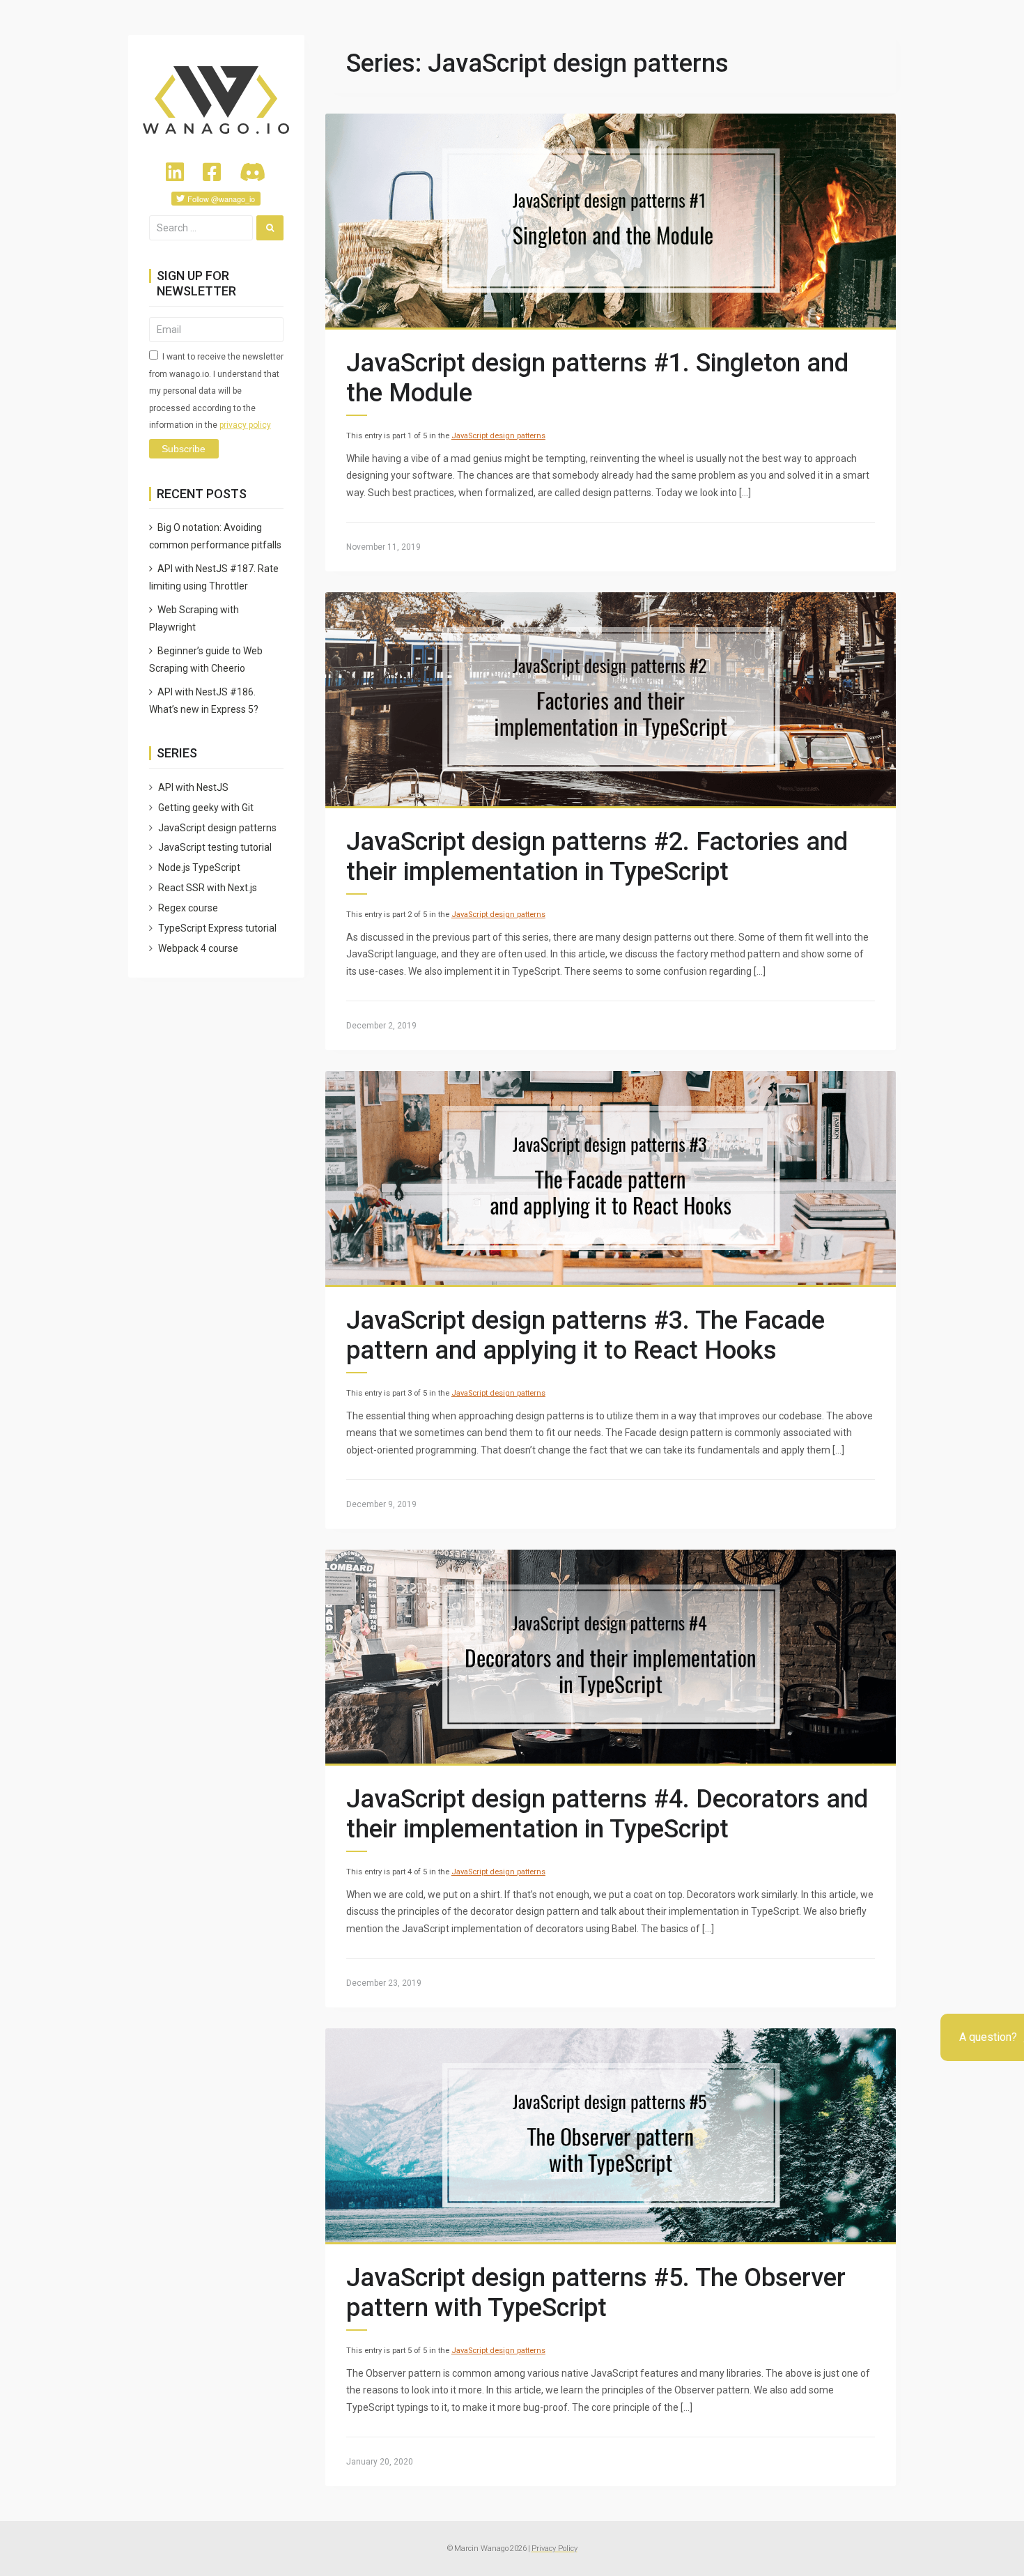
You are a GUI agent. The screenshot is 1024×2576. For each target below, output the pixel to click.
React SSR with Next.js (208, 888)
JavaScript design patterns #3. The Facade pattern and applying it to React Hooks (585, 1335)
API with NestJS (193, 787)
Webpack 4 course (198, 948)
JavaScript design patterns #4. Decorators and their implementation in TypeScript (607, 1814)
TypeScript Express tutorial (217, 928)
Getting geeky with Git (206, 808)
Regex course (188, 908)
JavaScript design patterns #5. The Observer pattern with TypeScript (596, 2293)
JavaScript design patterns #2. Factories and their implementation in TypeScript (597, 857)
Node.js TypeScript (199, 867)
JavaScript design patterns (498, 436)
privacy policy (245, 425)
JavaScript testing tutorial (215, 847)
